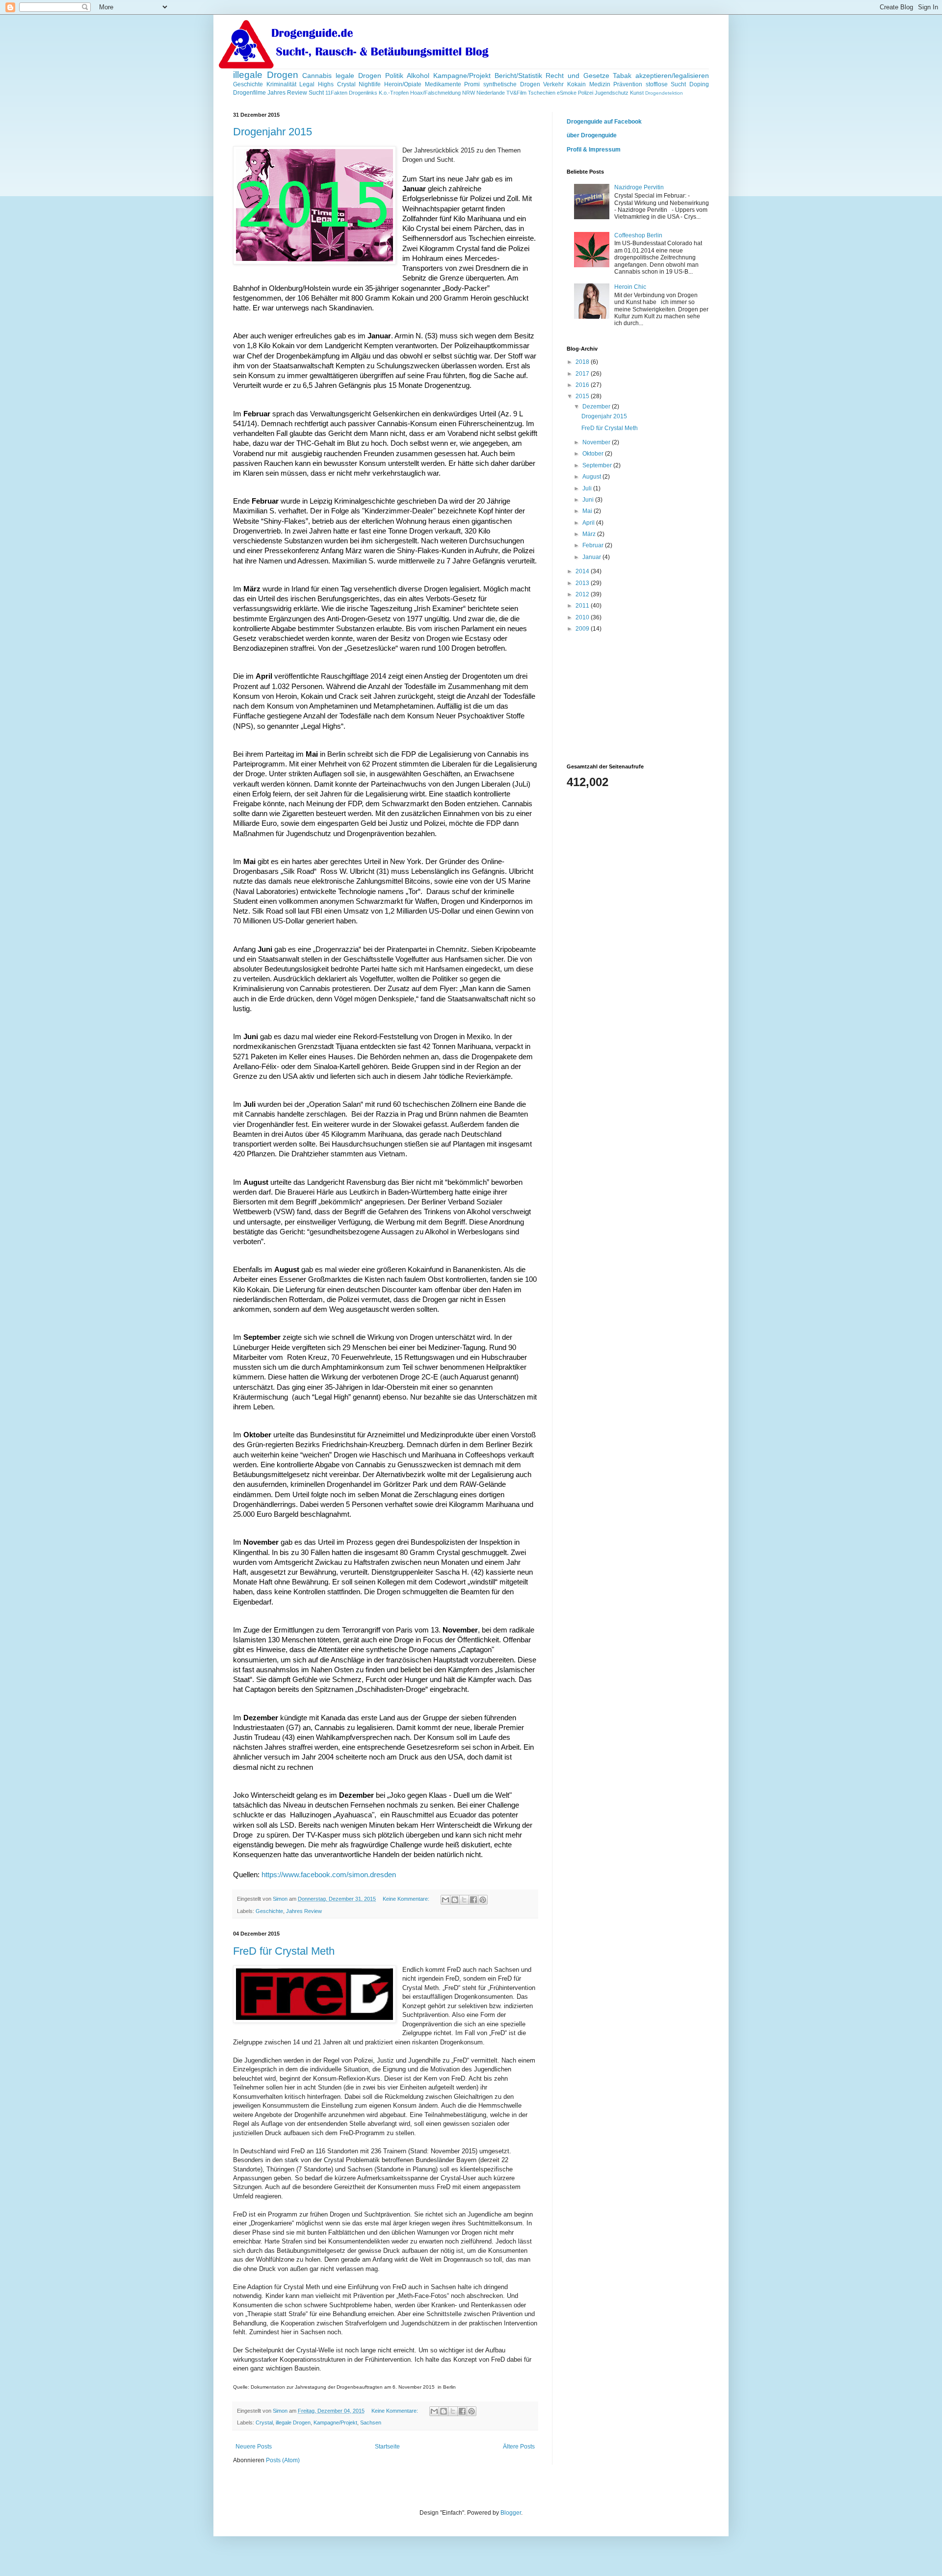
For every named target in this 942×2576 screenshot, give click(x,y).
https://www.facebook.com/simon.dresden (329, 1875)
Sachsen (371, 2423)
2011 (583, 606)
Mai (588, 511)
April (589, 523)
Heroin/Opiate (403, 84)
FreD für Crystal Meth (284, 1951)
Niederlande (491, 93)
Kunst (637, 93)
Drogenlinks (363, 93)
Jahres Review (287, 93)
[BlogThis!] (455, 1900)
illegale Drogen (266, 75)
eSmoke (567, 93)
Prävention (628, 84)
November (597, 442)
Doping (699, 84)
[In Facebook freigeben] (473, 1900)
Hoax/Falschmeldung (435, 93)
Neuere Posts (254, 2447)
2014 (583, 571)
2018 (583, 362)
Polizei (586, 93)
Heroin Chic (630, 287)
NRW (469, 93)
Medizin (600, 84)
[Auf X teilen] (464, 1900)
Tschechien (542, 93)
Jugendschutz (612, 93)
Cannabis (317, 76)
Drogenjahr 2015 (273, 132)
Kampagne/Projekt (462, 76)
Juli (588, 488)
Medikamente (443, 84)
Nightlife (370, 84)
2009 (583, 629)
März (590, 534)
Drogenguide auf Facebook (604, 122)
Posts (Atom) (283, 2460)
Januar (592, 557)
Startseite (387, 2447)
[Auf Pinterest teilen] (483, 1900)
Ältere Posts (519, 2447)
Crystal (346, 84)
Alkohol (418, 76)
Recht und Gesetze (577, 76)
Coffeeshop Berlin (638, 235)
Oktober (594, 454)
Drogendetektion (664, 93)
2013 (583, 583)
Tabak (622, 76)
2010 (583, 617)
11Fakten (336, 93)
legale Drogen (358, 76)
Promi (472, 84)
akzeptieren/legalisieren (672, 76)
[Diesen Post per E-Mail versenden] (445, 1900)
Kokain (576, 84)
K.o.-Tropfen (394, 93)
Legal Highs (316, 84)
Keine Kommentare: (407, 1899)
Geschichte (248, 84)
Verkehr (553, 84)
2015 (583, 396)
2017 (583, 374)
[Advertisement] (616, 698)
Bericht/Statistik (518, 76)
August (592, 477)
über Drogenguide (592, 135)
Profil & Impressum (594, 150)
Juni (589, 500)
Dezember (597, 407)
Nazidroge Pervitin (639, 187)
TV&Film (516, 93)
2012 (583, 594)
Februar (594, 545)
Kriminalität (281, 84)
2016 (583, 385)
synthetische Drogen (512, 84)
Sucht (316, 93)
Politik (394, 76)
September (598, 465)
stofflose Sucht (666, 84)
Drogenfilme (249, 93)
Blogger (511, 2513)
